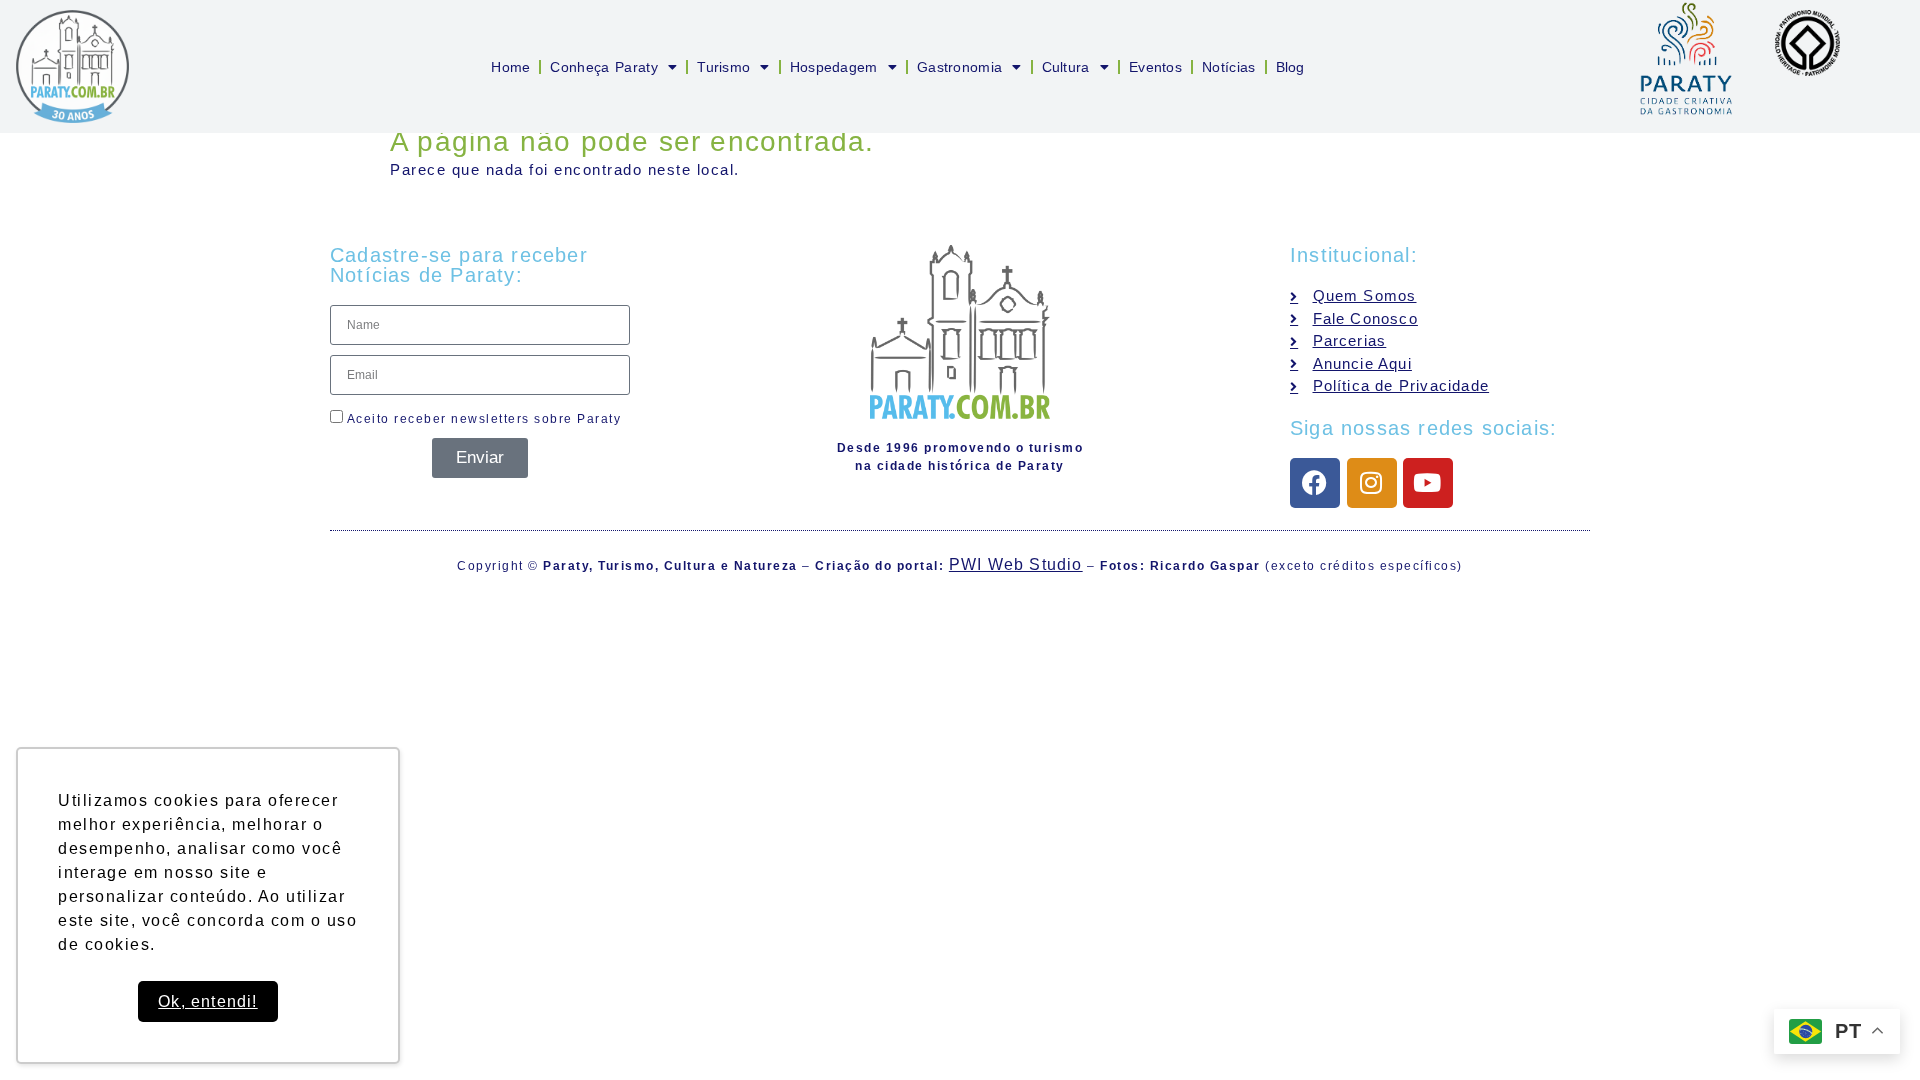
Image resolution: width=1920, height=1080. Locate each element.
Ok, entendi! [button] (207, 1001)
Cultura (1066, 67)
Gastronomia (959, 67)
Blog (1290, 67)
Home (510, 67)
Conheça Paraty (603, 67)
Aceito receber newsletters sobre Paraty (482, 418)
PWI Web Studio (1016, 564)
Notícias (1228, 67)
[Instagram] (1372, 483)
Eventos (1155, 67)
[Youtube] (1428, 483)
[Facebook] (1315, 483)
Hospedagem (834, 67)
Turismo (723, 67)
